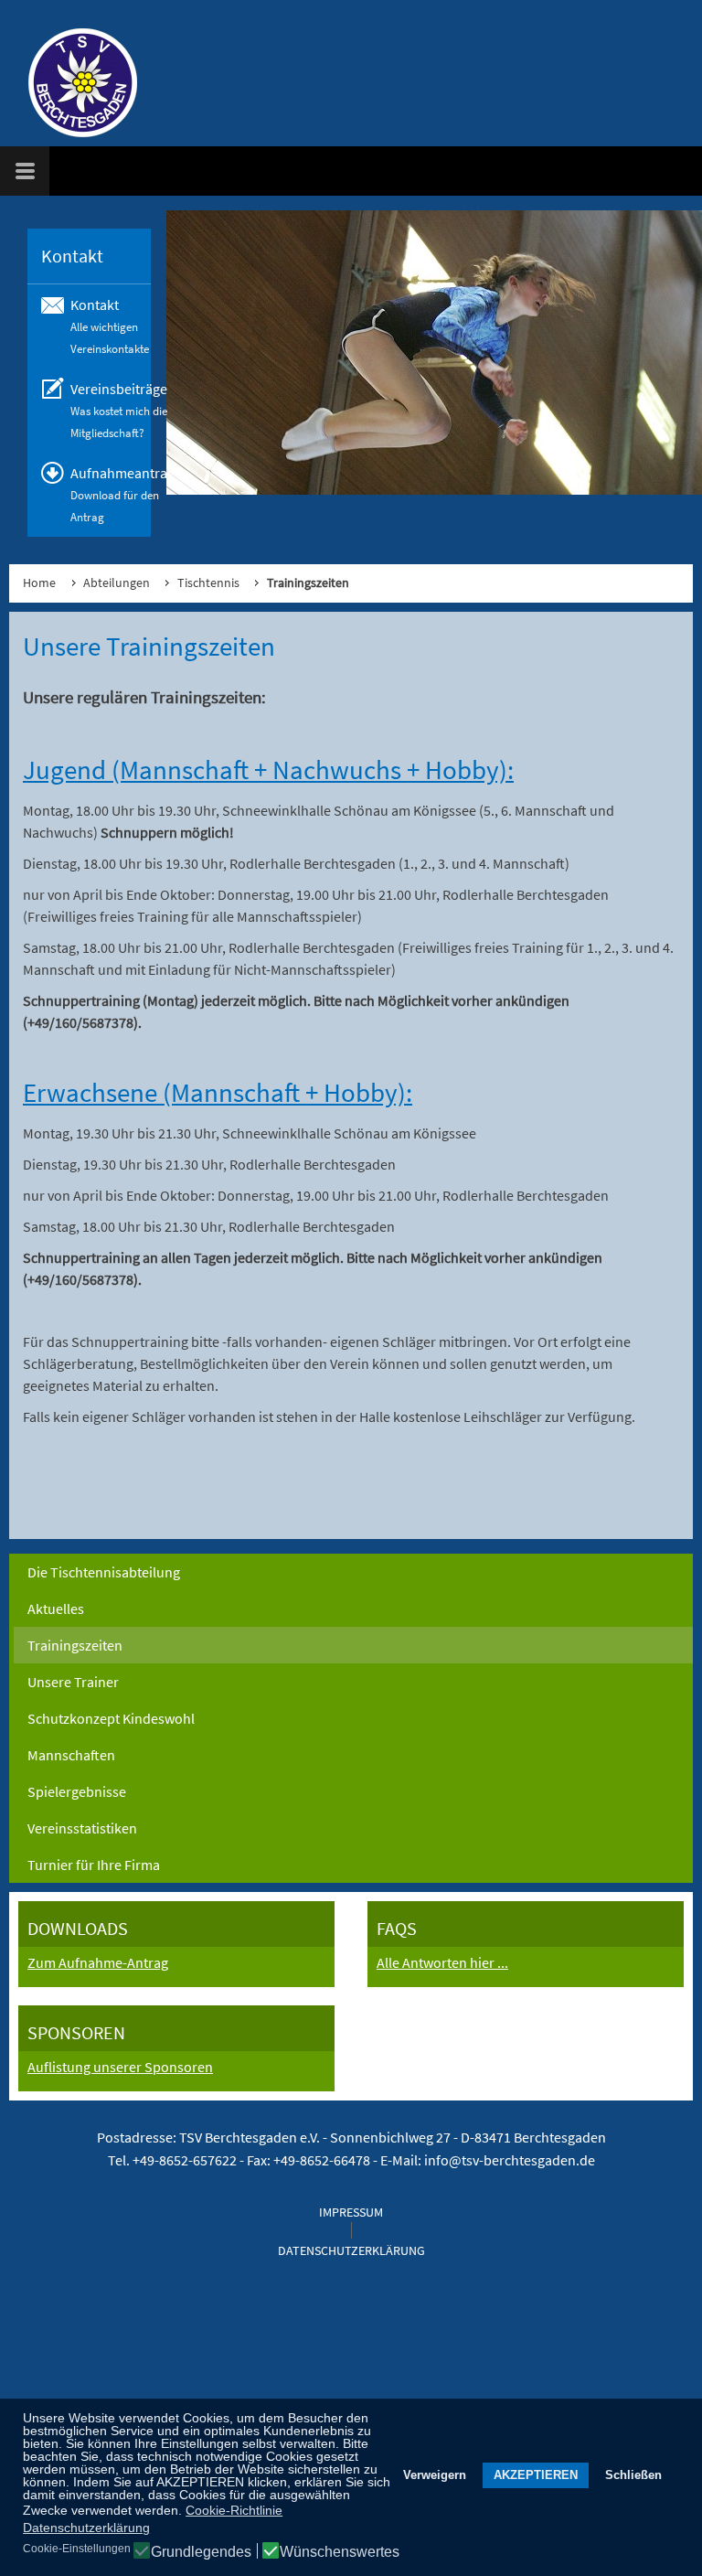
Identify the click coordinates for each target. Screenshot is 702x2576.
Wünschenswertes (340, 2552)
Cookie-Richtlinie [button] (234, 2510)
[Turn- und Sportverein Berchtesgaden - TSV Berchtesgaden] (73, 82)
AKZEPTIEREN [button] (536, 2475)
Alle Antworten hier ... (442, 1962)
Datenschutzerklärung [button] (86, 2528)
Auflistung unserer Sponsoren (120, 2067)
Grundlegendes (201, 2552)
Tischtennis (208, 583)
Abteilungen (117, 583)
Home (39, 583)
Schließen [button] (633, 2475)
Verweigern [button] (435, 2475)
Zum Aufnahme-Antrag (98, 1962)
